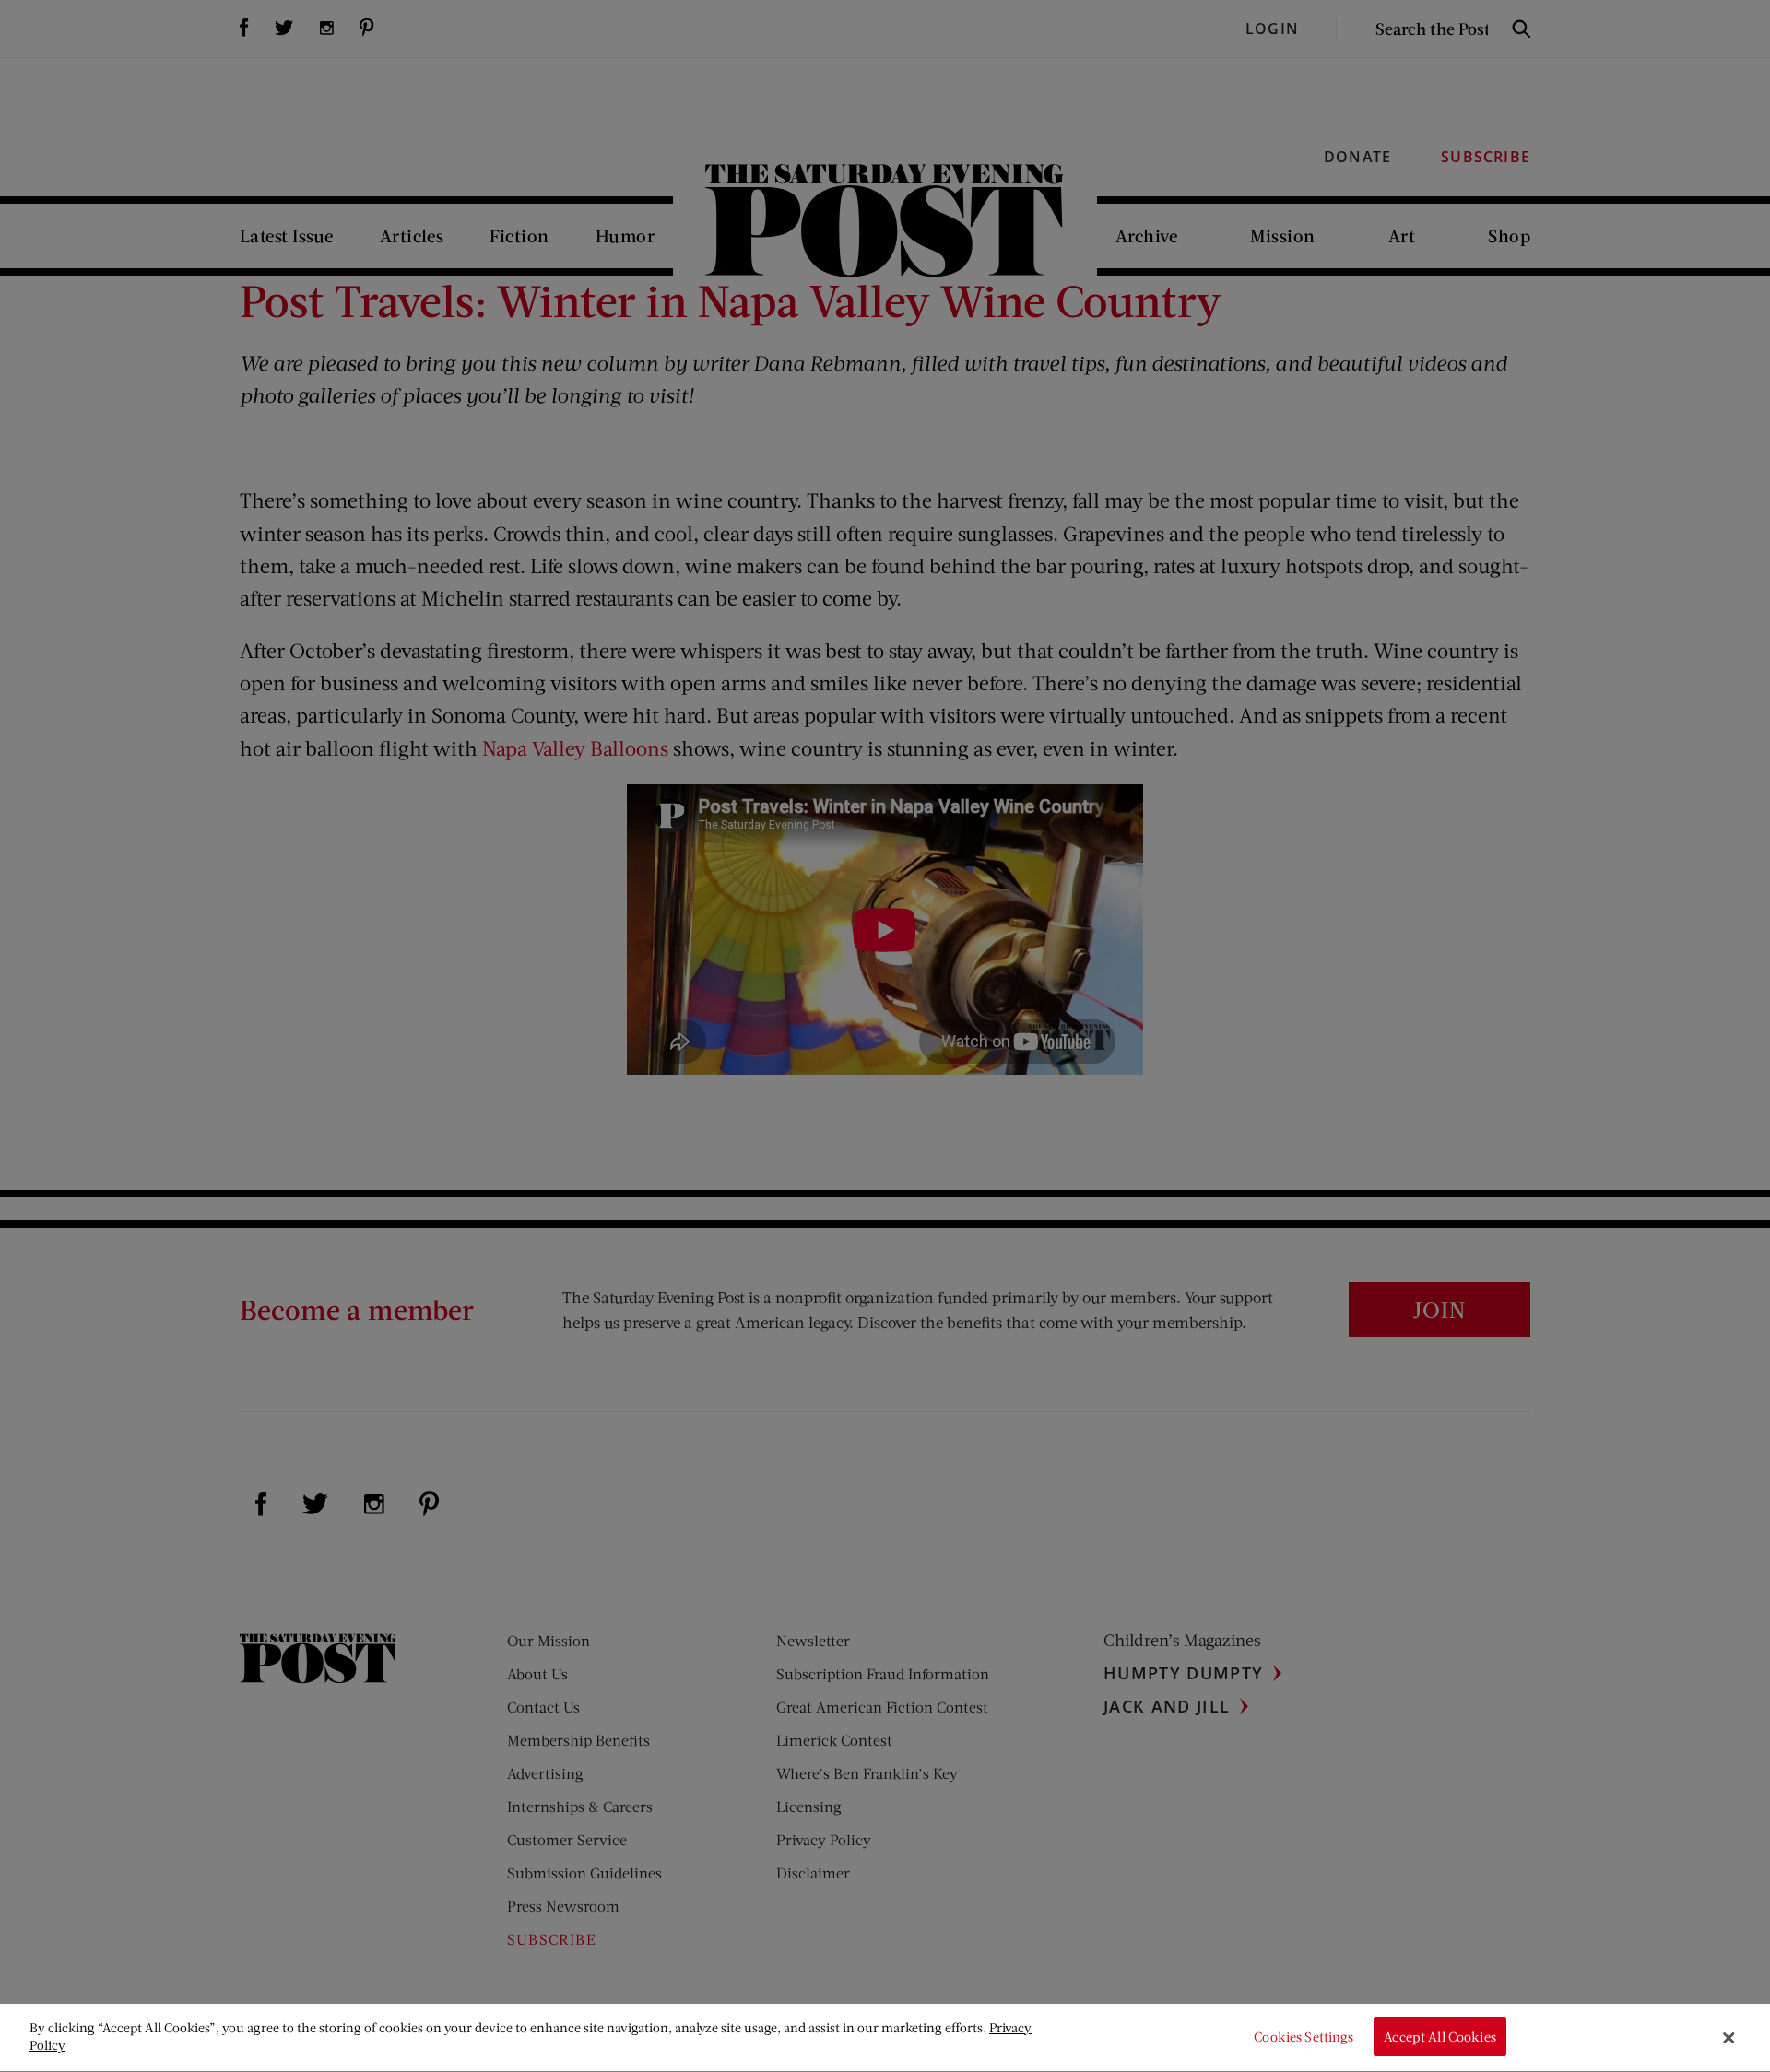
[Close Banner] (1729, 2038)
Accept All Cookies (1440, 2037)
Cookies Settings (1304, 2037)
